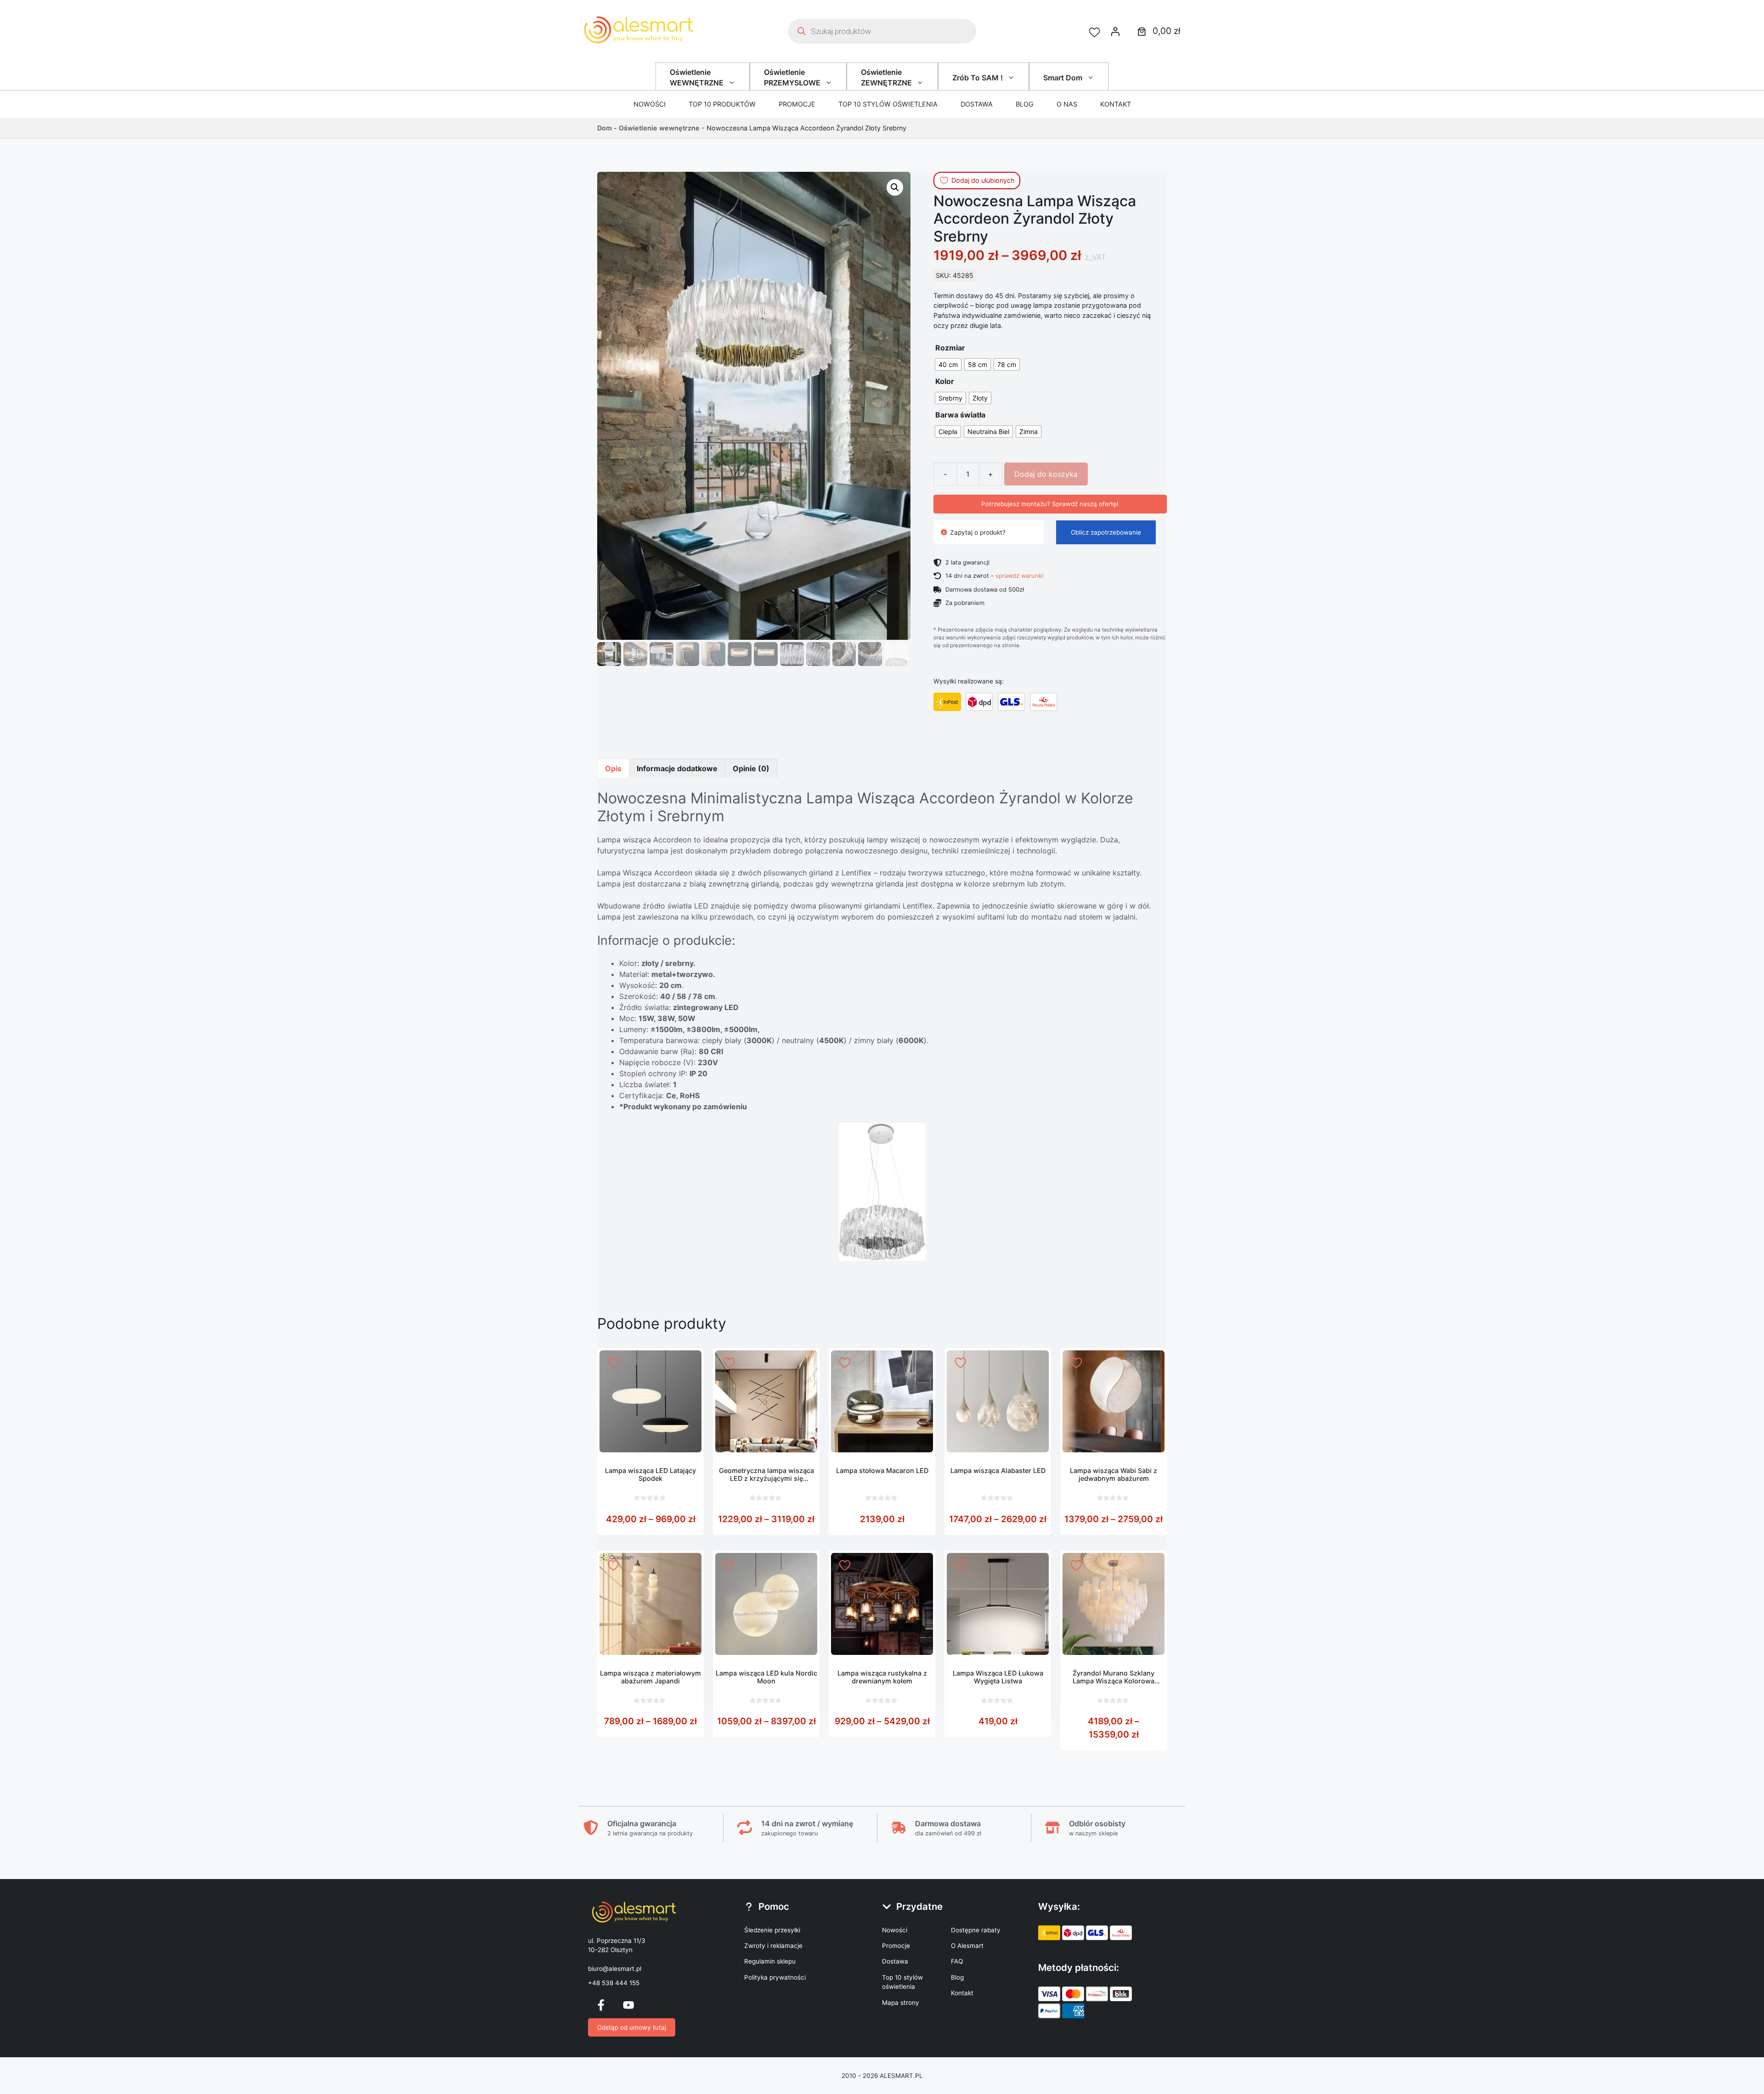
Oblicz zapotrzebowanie (1106, 532)
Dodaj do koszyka (1046, 474)
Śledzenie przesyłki (772, 1930)
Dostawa (977, 104)
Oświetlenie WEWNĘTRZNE (697, 77)
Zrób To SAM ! (978, 78)
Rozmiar (950, 348)
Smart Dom (1063, 78)
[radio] (948, 364)
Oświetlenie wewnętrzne (659, 128)
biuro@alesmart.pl (615, 1969)
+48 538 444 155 (614, 1983)
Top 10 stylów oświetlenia (888, 104)
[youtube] (628, 2005)
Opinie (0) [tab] (751, 768)
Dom (605, 128)
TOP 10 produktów (722, 104)
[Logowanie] (1115, 31)
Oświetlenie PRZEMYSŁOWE (792, 77)
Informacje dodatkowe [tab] (677, 768)
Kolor (945, 381)
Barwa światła (960, 415)
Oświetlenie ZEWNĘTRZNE (886, 77)
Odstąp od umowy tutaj (632, 2027)
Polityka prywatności (775, 1977)
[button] (895, 187)
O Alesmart (967, 1946)
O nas (1067, 104)
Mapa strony (901, 2003)
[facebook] (601, 2005)
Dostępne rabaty (976, 1930)
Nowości (650, 104)
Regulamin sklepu (770, 1961)
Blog (1025, 104)
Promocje (797, 104)
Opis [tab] (613, 768)
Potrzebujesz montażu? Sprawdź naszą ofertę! (1050, 504)
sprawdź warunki (1019, 576)
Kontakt (1116, 104)
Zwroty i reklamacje (773, 1946)
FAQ (957, 1961)
